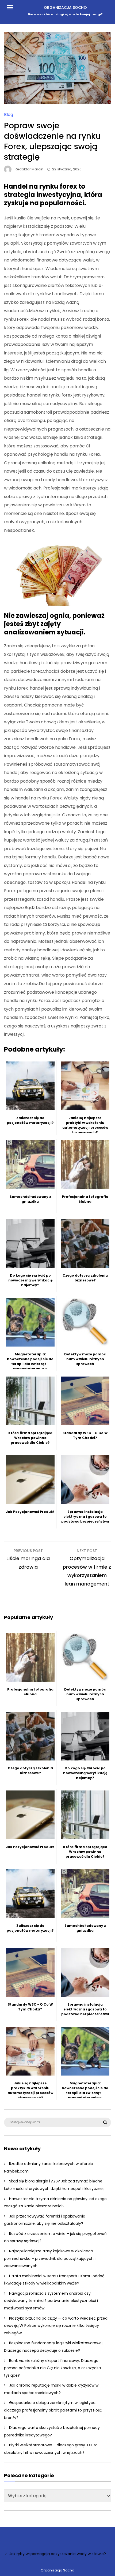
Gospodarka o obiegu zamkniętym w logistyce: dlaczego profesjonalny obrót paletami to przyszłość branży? (53, 2410)
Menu (13, 7)
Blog (9, 115)
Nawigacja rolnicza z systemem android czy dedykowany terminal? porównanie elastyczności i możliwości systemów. (51, 2301)
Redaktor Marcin (29, 169)
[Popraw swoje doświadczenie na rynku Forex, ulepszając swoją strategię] (57, 102)
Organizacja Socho (65, 8)
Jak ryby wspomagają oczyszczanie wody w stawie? (58, 2554)
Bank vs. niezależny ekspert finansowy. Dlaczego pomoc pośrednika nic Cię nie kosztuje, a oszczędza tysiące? (52, 2368)
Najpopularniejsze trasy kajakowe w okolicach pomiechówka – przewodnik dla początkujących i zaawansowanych (50, 2258)
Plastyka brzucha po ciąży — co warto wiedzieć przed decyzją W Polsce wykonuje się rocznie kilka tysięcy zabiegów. (56, 2326)
